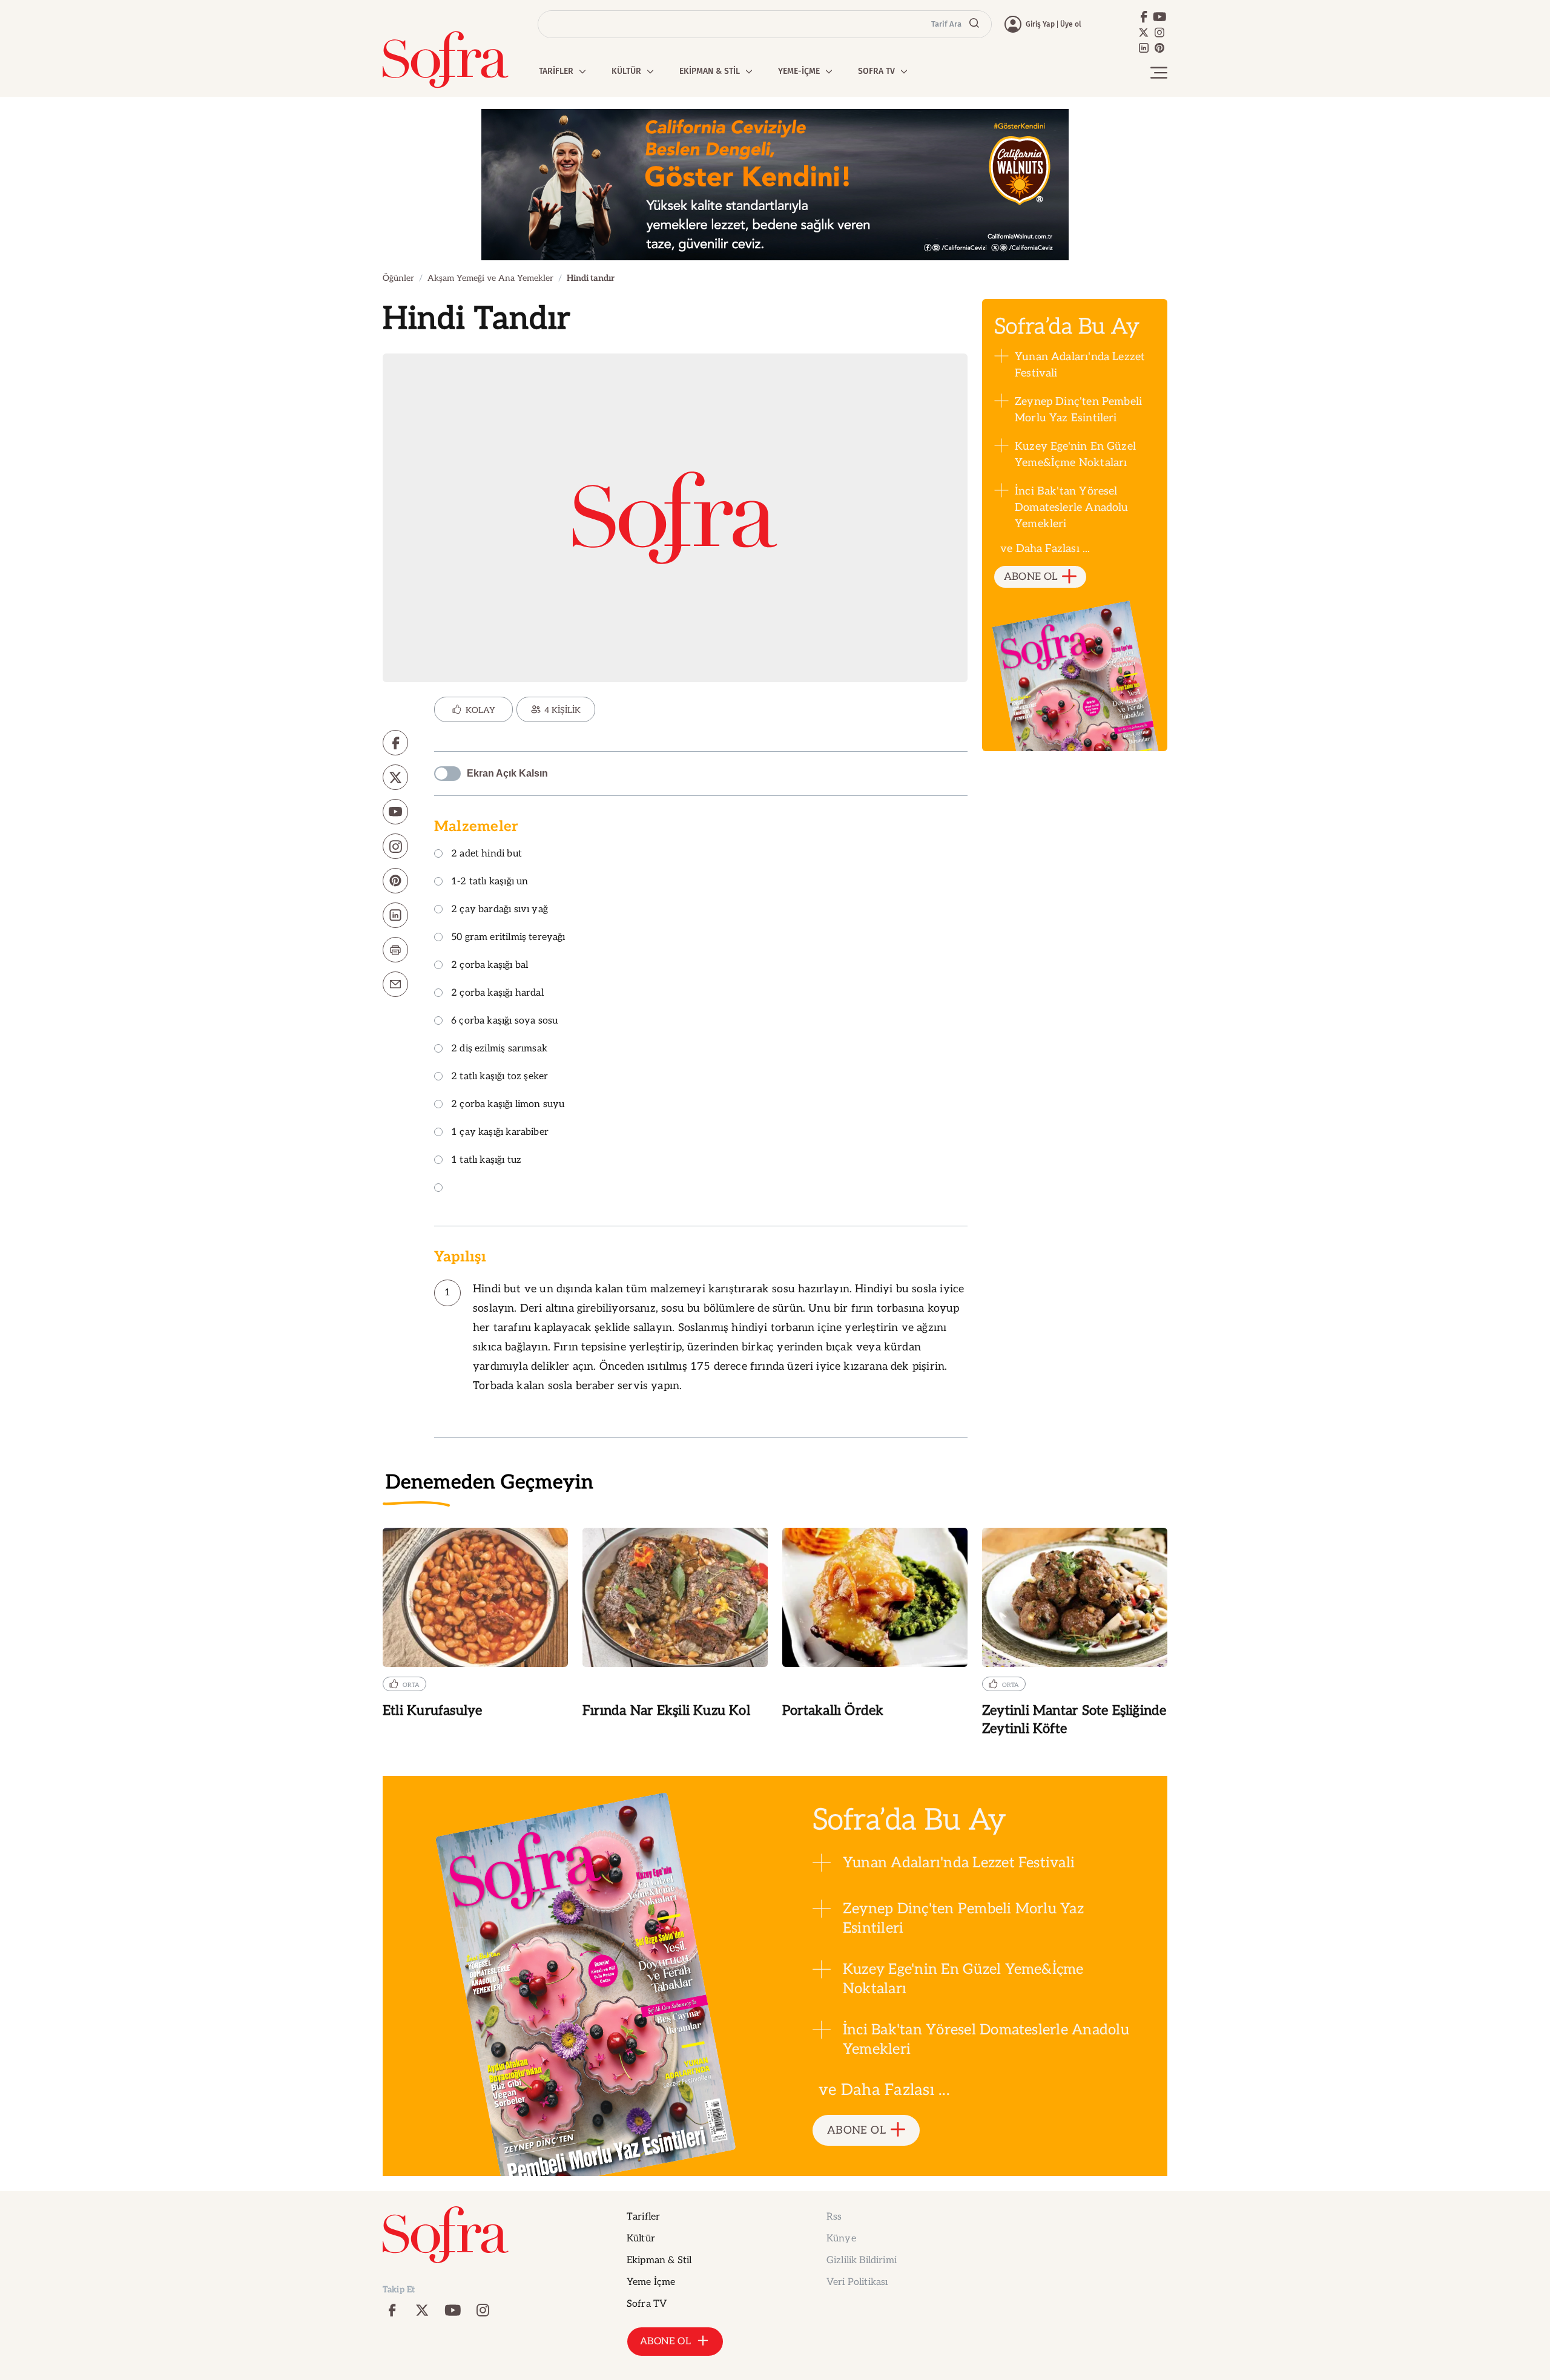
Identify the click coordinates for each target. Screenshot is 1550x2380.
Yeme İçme (651, 2282)
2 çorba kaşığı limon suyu (508, 1105)
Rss (834, 2217)
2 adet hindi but (486, 854)
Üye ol (1071, 24)
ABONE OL (1031, 577)
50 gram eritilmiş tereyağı (508, 938)
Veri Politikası (857, 2282)
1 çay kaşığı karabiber (500, 1133)
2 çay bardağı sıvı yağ (500, 910)
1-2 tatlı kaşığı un (490, 882)
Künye (841, 2239)
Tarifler (643, 2217)
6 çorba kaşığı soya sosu (504, 1021)
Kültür (641, 2239)
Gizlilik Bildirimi (862, 2260)
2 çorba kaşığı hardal (497, 994)
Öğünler (398, 278)
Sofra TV (647, 2304)
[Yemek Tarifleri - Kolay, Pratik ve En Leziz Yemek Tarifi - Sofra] (446, 60)
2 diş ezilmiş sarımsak (499, 1049)
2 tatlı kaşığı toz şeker (500, 1077)
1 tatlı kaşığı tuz (486, 1161)
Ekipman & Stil (659, 2260)
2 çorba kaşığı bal (490, 966)
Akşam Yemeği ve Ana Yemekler (490, 278)
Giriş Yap (1040, 24)
